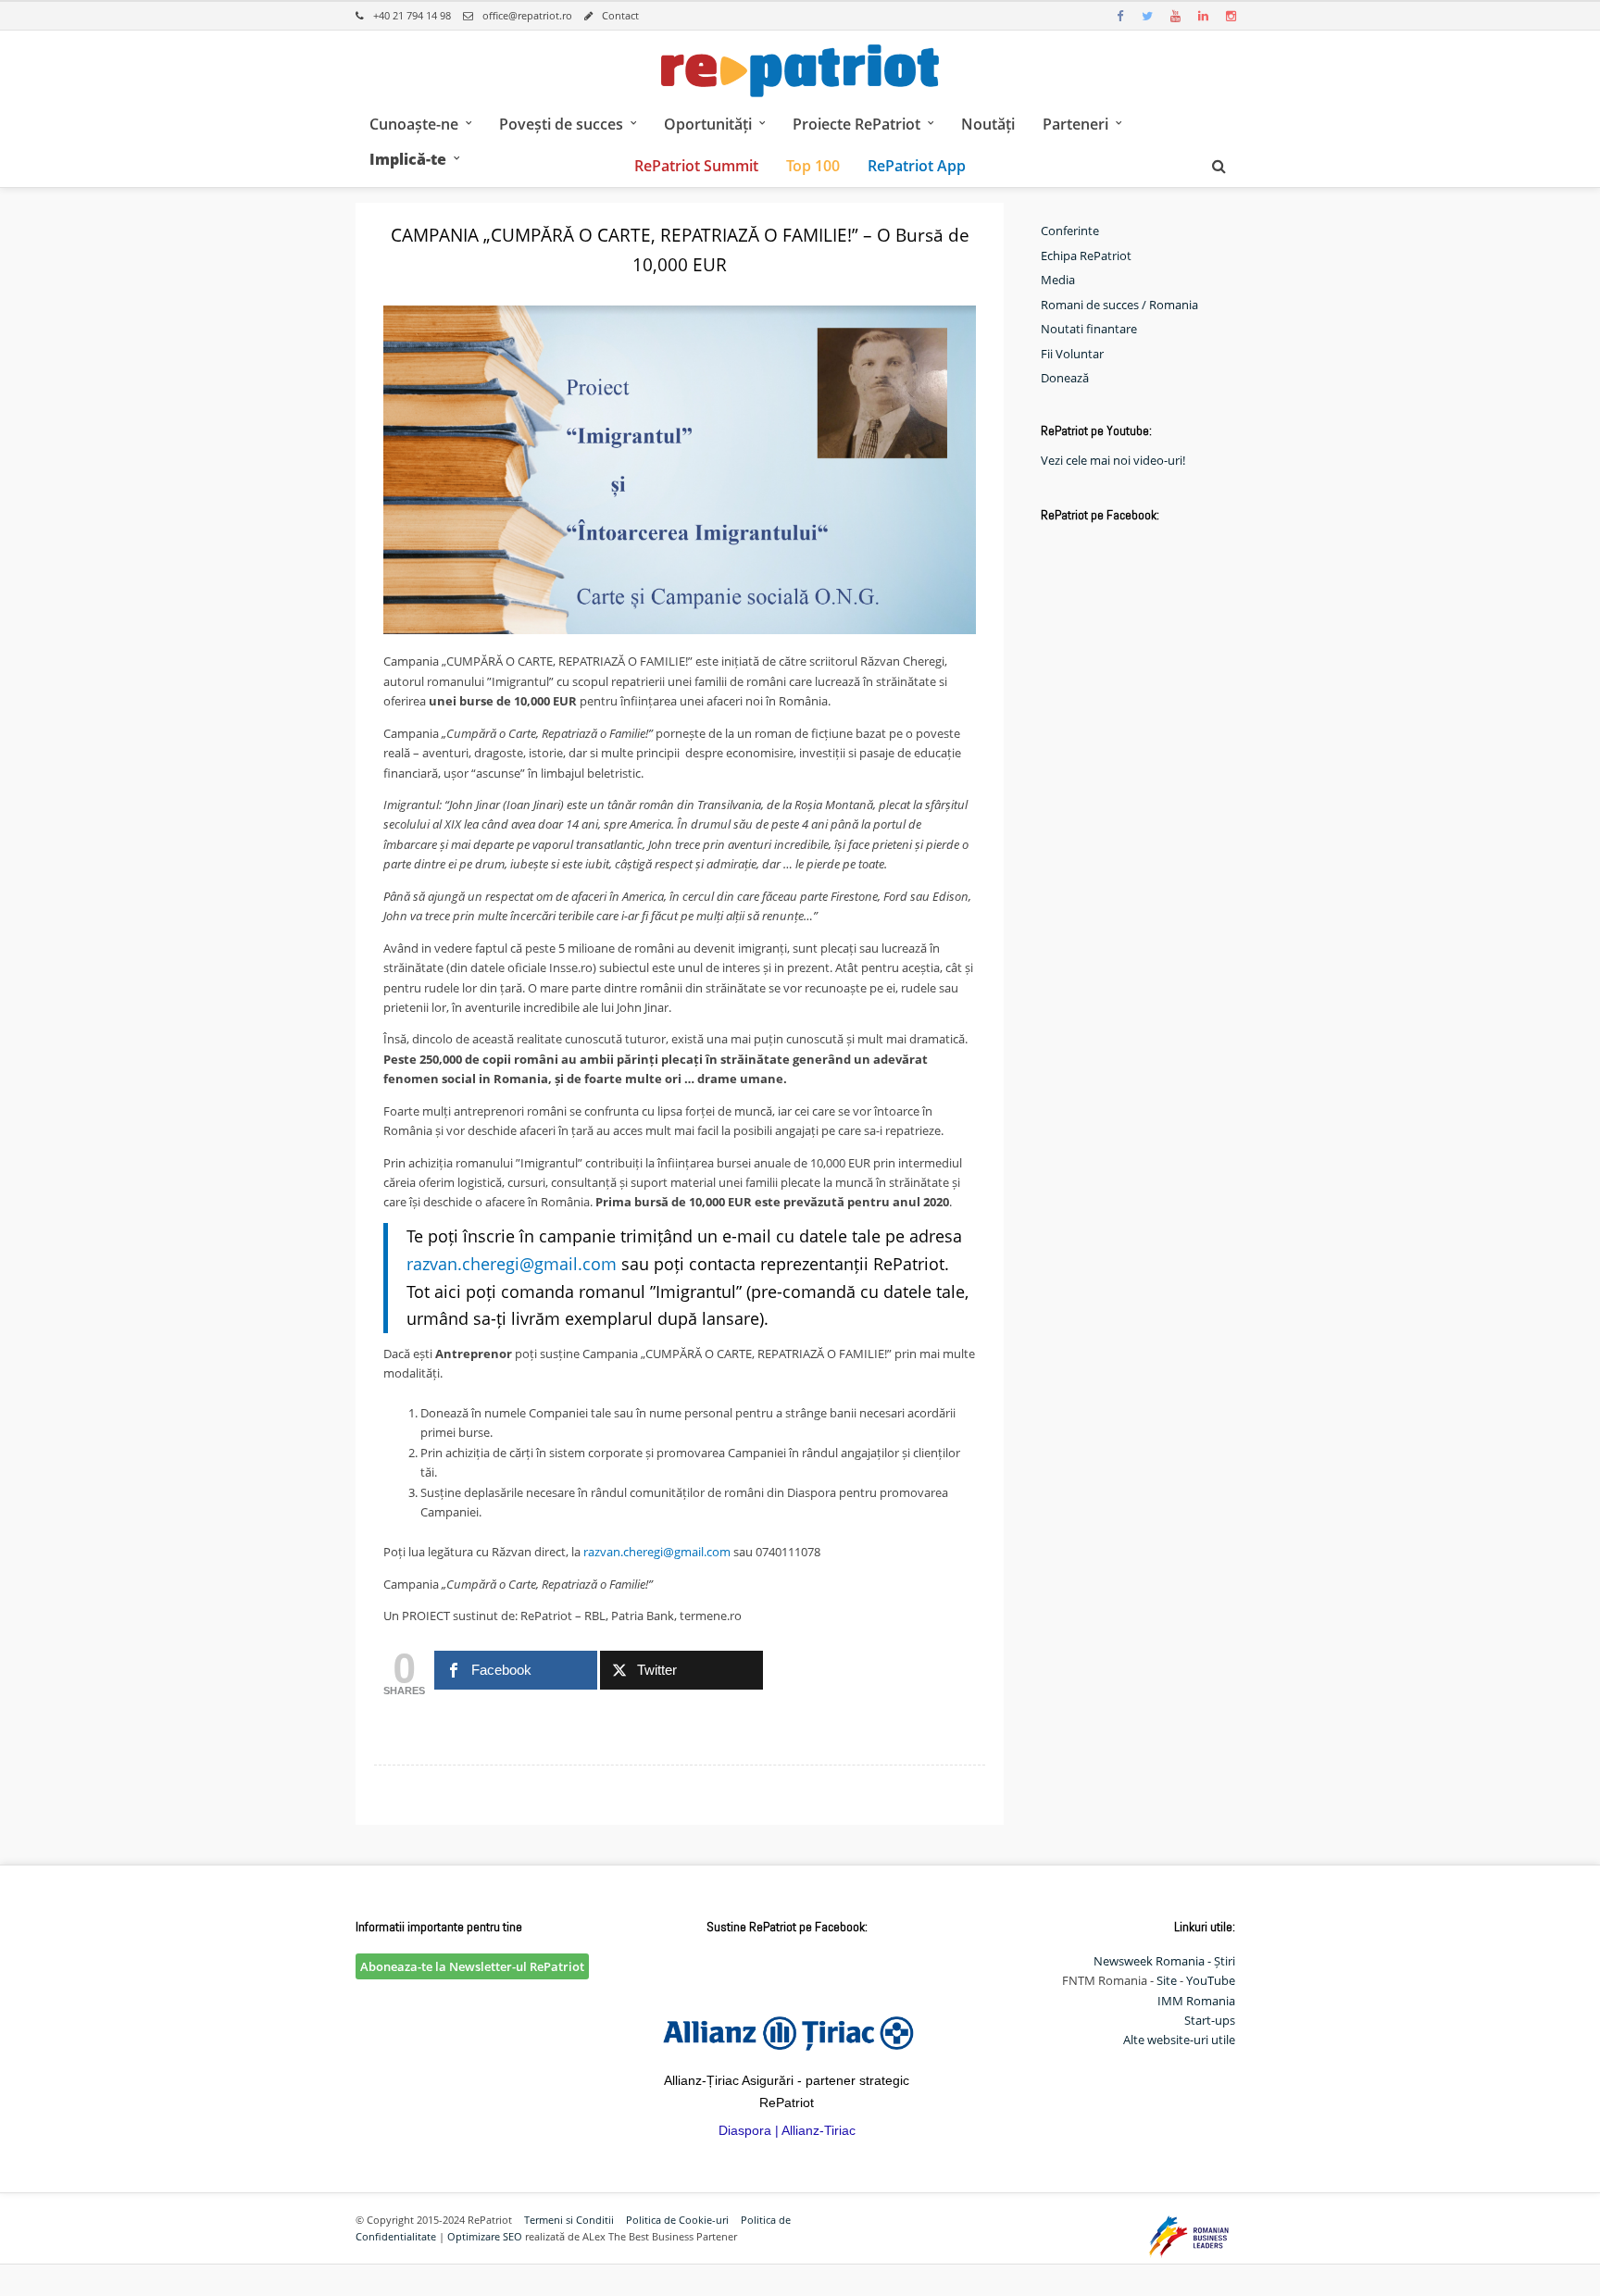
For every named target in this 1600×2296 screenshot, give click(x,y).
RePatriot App (917, 166)
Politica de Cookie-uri (677, 2220)
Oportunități (708, 124)
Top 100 (813, 166)
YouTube (1211, 1980)
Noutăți (988, 124)
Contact (620, 15)
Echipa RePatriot (1086, 256)
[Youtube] (1175, 16)
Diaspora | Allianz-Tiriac (787, 2130)
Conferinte (1070, 231)
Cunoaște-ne (414, 124)
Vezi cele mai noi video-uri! (1113, 460)
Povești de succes (561, 124)
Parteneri (1075, 124)
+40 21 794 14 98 (412, 15)
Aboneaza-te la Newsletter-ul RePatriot (472, 1966)
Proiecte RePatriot (856, 124)
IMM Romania (1196, 2001)
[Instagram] (1231, 16)
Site (1167, 1980)
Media (1058, 280)
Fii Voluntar (1072, 354)
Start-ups (1210, 2020)
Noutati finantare (1089, 329)
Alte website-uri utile (1179, 2040)
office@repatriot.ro (527, 15)
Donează (1065, 378)
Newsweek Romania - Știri (1164, 1961)
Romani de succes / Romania (1119, 305)
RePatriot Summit (696, 166)
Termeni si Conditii (569, 2220)
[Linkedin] (1203, 16)
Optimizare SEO (485, 2236)
